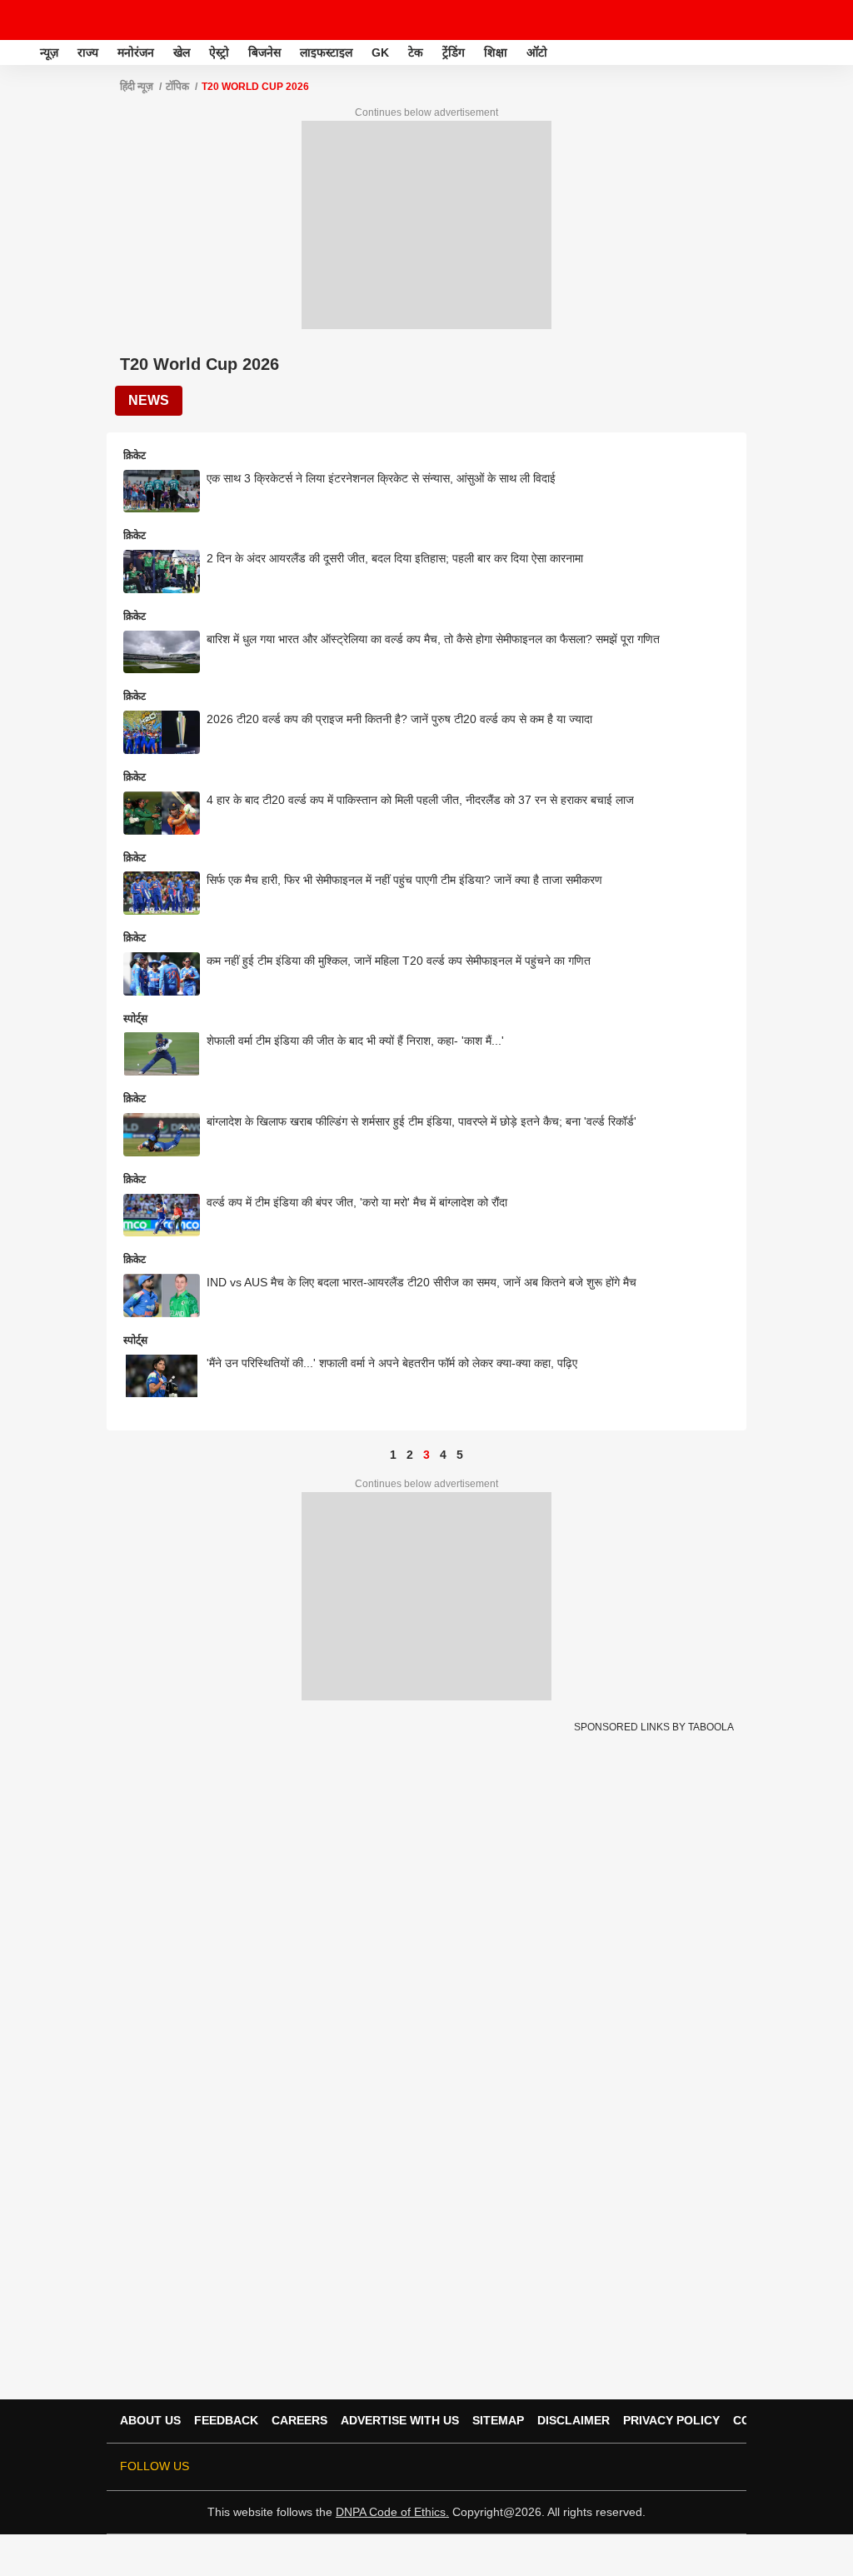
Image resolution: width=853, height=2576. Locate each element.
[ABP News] (18, 52)
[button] (839, 50)
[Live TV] (801, 20)
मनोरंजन (136, 52)
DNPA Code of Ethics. (392, 2512)
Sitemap (498, 2420)
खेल (182, 52)
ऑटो (537, 52)
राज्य (88, 52)
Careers (299, 2420)
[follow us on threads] (606, 2467)
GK (380, 52)
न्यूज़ (49, 52)
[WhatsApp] (830, 20)
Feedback (226, 2420)
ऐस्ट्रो (219, 52)
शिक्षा (496, 52)
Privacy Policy (671, 2420)
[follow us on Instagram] (653, 2467)
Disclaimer (574, 2420)
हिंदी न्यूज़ (137, 87)
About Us (150, 2420)
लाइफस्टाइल (326, 52)
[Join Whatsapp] (723, 2467)
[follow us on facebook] (583, 2467)
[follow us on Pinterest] (676, 2467)
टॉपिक (177, 87)
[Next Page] (476, 1455)
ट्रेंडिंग (454, 52)
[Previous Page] (377, 1455)
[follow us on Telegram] (700, 2467)
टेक (416, 52)
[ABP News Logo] (57, 20)
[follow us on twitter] (560, 2467)
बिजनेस (264, 52)
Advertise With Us (400, 2420)
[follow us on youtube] (630, 2467)
